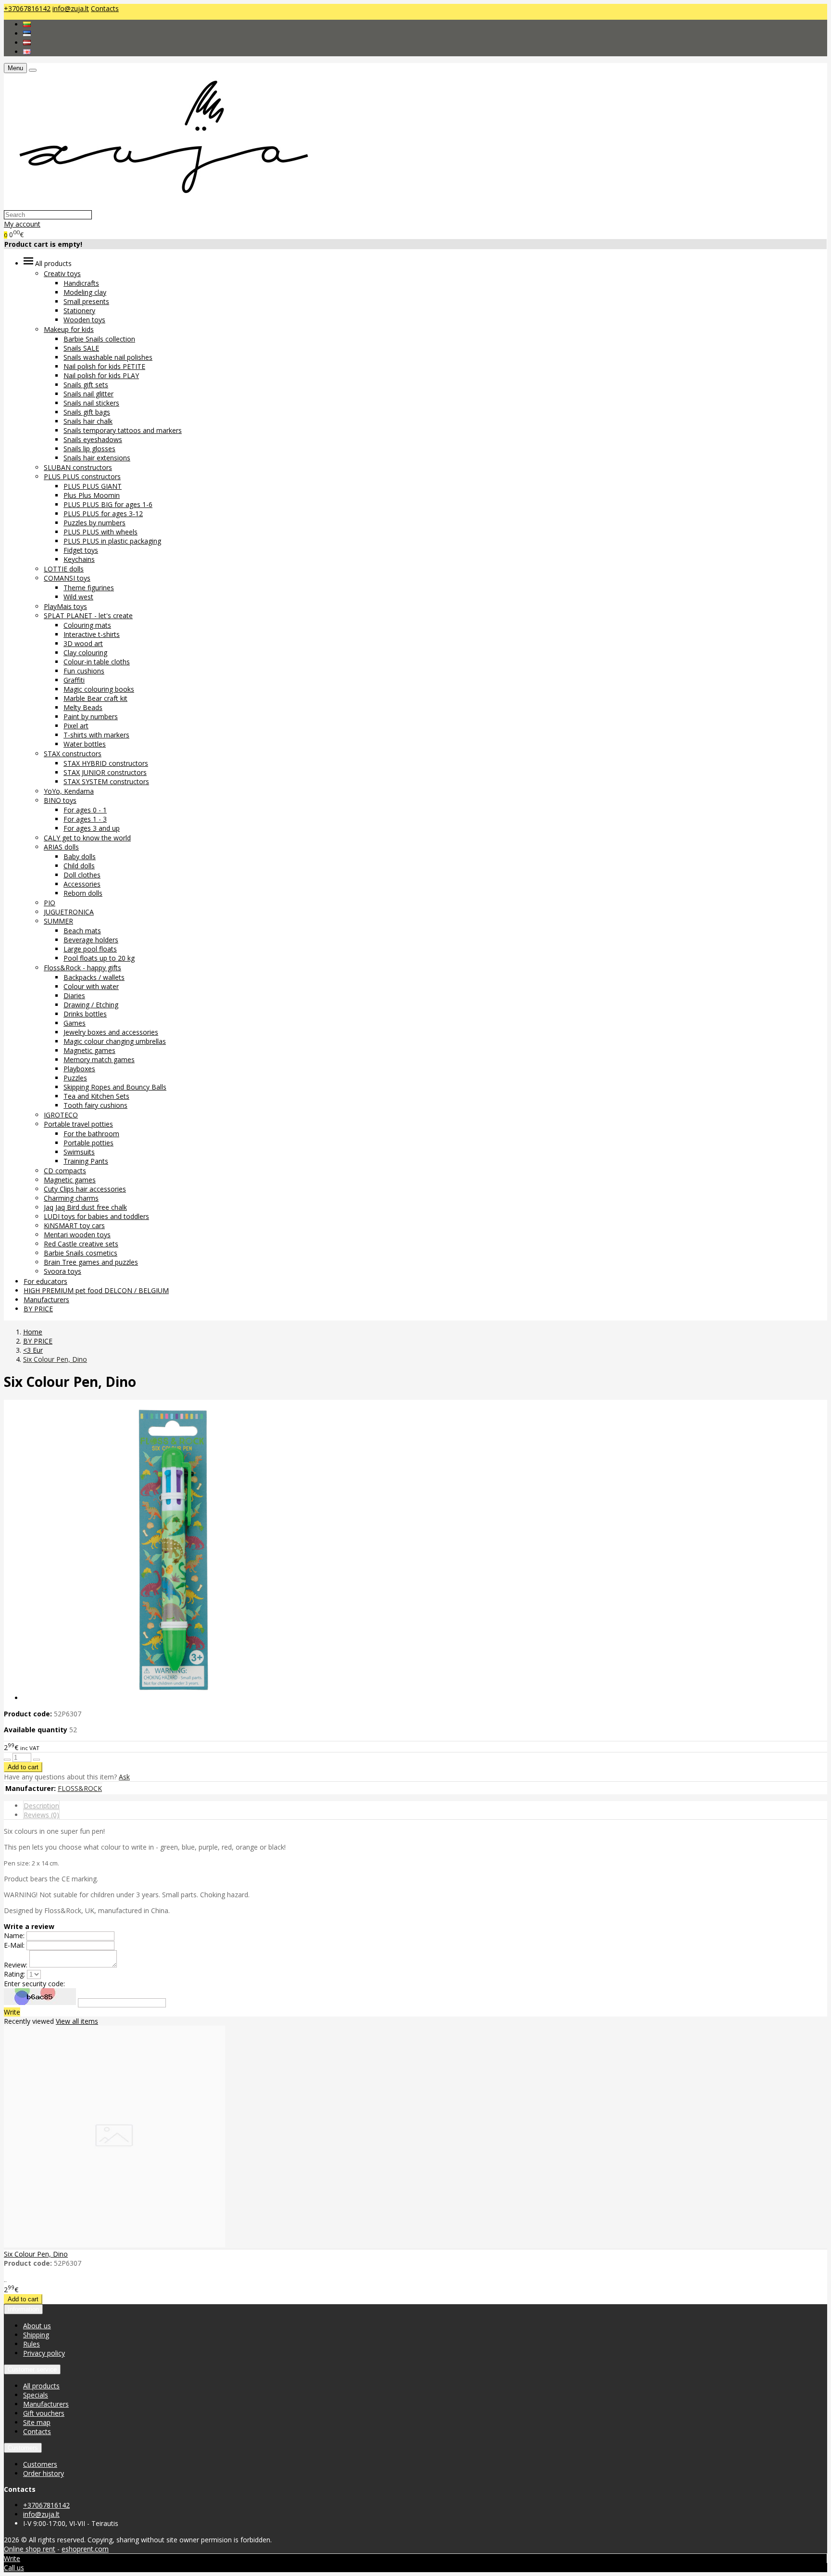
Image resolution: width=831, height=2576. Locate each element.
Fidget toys (81, 550)
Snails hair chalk (88, 421)
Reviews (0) (41, 1815)
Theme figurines (89, 588)
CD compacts (65, 1171)
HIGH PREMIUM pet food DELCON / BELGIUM (96, 1290)
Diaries (74, 996)
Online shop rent (30, 2549)
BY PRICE (38, 1309)
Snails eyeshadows (93, 439)
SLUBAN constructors (78, 467)
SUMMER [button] (58, 921)
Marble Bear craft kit (95, 698)
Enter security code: (34, 1984)
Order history (44, 2473)
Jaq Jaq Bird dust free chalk (85, 1207)
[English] (27, 52)
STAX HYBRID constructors (106, 763)
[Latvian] (27, 43)
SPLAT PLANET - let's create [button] (88, 615)
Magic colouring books (99, 689)
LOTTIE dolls (64, 569)
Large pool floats (90, 949)
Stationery (79, 311)
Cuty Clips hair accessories (85, 1189)
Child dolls (79, 866)
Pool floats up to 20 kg (99, 958)
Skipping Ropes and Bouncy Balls (115, 1087)
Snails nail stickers (91, 403)
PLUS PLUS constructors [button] (82, 476)
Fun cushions (84, 671)
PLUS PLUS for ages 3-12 (103, 514)
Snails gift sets (86, 385)
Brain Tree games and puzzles (91, 1262)
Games (75, 1023)
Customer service (32, 2369)
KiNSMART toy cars (74, 1225)
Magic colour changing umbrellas (115, 1041)
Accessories (82, 884)
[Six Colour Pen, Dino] (114, 2244)
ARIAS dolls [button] (61, 847)
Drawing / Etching (91, 1005)
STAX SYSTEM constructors (106, 781)
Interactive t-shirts (92, 634)
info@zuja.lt (71, 8)
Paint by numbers (91, 717)
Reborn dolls (83, 893)
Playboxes (79, 1069)
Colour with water (91, 986)
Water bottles (85, 744)
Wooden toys (84, 320)
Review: (16, 1965)
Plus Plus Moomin (92, 495)
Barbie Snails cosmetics (81, 1253)
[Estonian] (27, 33)
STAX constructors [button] (73, 754)
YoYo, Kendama (69, 791)
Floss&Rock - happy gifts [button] (82, 968)
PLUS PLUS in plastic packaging (112, 541)
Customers (23, 2448)
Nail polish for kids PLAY (101, 375)
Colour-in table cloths (97, 662)
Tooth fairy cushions (95, 1105)
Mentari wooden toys (77, 1235)
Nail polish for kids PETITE (104, 366)
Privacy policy (44, 2353)
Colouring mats (87, 625)
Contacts (105, 8)
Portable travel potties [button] (78, 1124)
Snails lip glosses (89, 449)
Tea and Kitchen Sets (96, 1096)
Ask (124, 1777)
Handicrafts (81, 283)
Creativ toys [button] (62, 273)
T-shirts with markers (96, 735)
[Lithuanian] (27, 24)
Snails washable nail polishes (108, 357)
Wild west (78, 597)
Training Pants (86, 1161)
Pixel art (76, 726)
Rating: (14, 1974)
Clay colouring (85, 653)
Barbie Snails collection (99, 339)
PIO (50, 903)
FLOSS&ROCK (80, 1788)
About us (37, 2326)
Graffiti (74, 680)
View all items (77, 2021)
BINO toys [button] (60, 800)
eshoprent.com (85, 2549)
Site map (37, 2422)
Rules (31, 2344)
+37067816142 (27, 8)
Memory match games (99, 1060)
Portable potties (88, 1143)
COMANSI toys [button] (67, 578)
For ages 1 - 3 (85, 819)
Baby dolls (80, 857)
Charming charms (71, 1198)
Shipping (36, 2335)
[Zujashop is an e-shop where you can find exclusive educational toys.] (159, 205)
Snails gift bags (87, 412)
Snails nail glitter (88, 394)
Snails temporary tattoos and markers (123, 430)
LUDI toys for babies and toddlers (96, 1216)
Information (23, 2309)
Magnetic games (89, 1050)
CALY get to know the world (87, 838)
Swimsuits (79, 1152)
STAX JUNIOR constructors (105, 772)
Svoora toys (63, 1271)
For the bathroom (91, 1134)
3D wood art (83, 643)
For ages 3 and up (92, 828)
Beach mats (82, 931)
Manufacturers (46, 1300)
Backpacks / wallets (94, 977)
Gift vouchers (44, 2413)
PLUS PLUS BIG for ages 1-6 (108, 504)
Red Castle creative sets (81, 1244)
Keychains (79, 559)
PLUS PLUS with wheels (101, 532)
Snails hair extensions (97, 458)
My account (22, 224)
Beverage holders (91, 940)
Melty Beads (83, 707)
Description (41, 1806)
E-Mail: (14, 1945)
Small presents (86, 301)
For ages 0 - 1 (85, 810)
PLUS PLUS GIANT (93, 486)
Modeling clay (85, 292)
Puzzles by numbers (94, 523)
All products (41, 2386)
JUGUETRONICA (69, 912)
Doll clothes (82, 875)
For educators (45, 1281)
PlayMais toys (65, 606)
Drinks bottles (85, 1014)
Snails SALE (81, 348)
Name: (15, 1935)
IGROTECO (61, 1115)
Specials (36, 2395)
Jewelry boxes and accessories (111, 1032)
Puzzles (75, 1078)
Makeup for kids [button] (69, 329)
